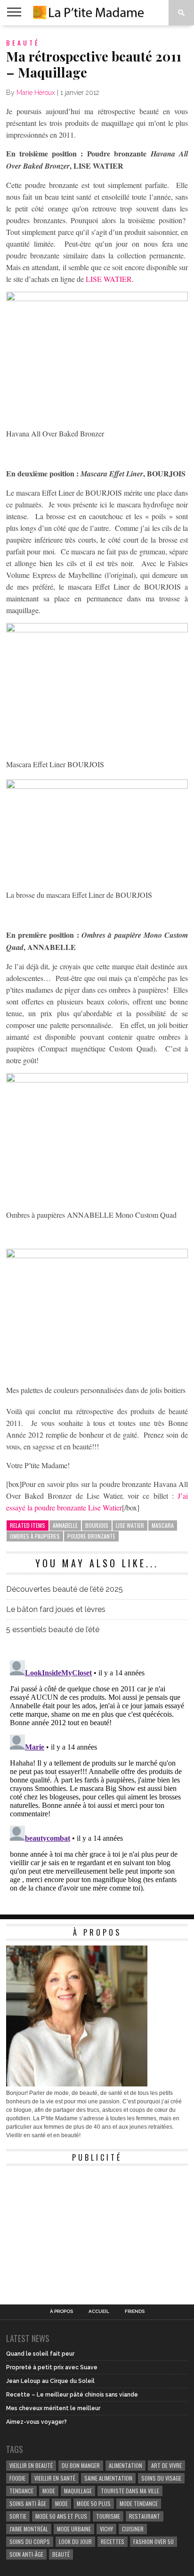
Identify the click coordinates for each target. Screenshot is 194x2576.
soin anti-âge (26, 2554)
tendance (21, 2491)
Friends (135, 2311)
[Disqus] (97, 1774)
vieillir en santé (55, 2478)
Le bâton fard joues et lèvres (56, 1609)
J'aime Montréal (29, 2529)
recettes (113, 2541)
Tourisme (108, 2516)
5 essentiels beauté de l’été (53, 1630)
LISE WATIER (109, 279)
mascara (163, 1525)
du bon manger (81, 2465)
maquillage (78, 2491)
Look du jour (75, 2541)
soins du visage (161, 2478)
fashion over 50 (154, 2541)
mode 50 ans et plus (61, 2516)
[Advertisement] (77, 2229)
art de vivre (166, 2465)
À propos (61, 2311)
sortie (18, 2516)
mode (49, 2491)
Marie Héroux (36, 93)
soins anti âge (28, 2503)
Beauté (61, 2554)
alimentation (125, 2465)
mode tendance (139, 2503)
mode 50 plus (94, 2503)
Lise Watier (130, 1525)
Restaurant (145, 2516)
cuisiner (133, 2529)
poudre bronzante (91, 1536)
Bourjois (97, 1525)
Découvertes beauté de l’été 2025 (65, 1589)
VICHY (106, 2529)
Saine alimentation (108, 2478)
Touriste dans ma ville (130, 2491)
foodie (17, 2478)
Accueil (99, 2311)
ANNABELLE (65, 1525)
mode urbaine (74, 2529)
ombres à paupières (35, 1536)
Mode (61, 2503)
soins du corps (30, 2541)
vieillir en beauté (31, 2465)
